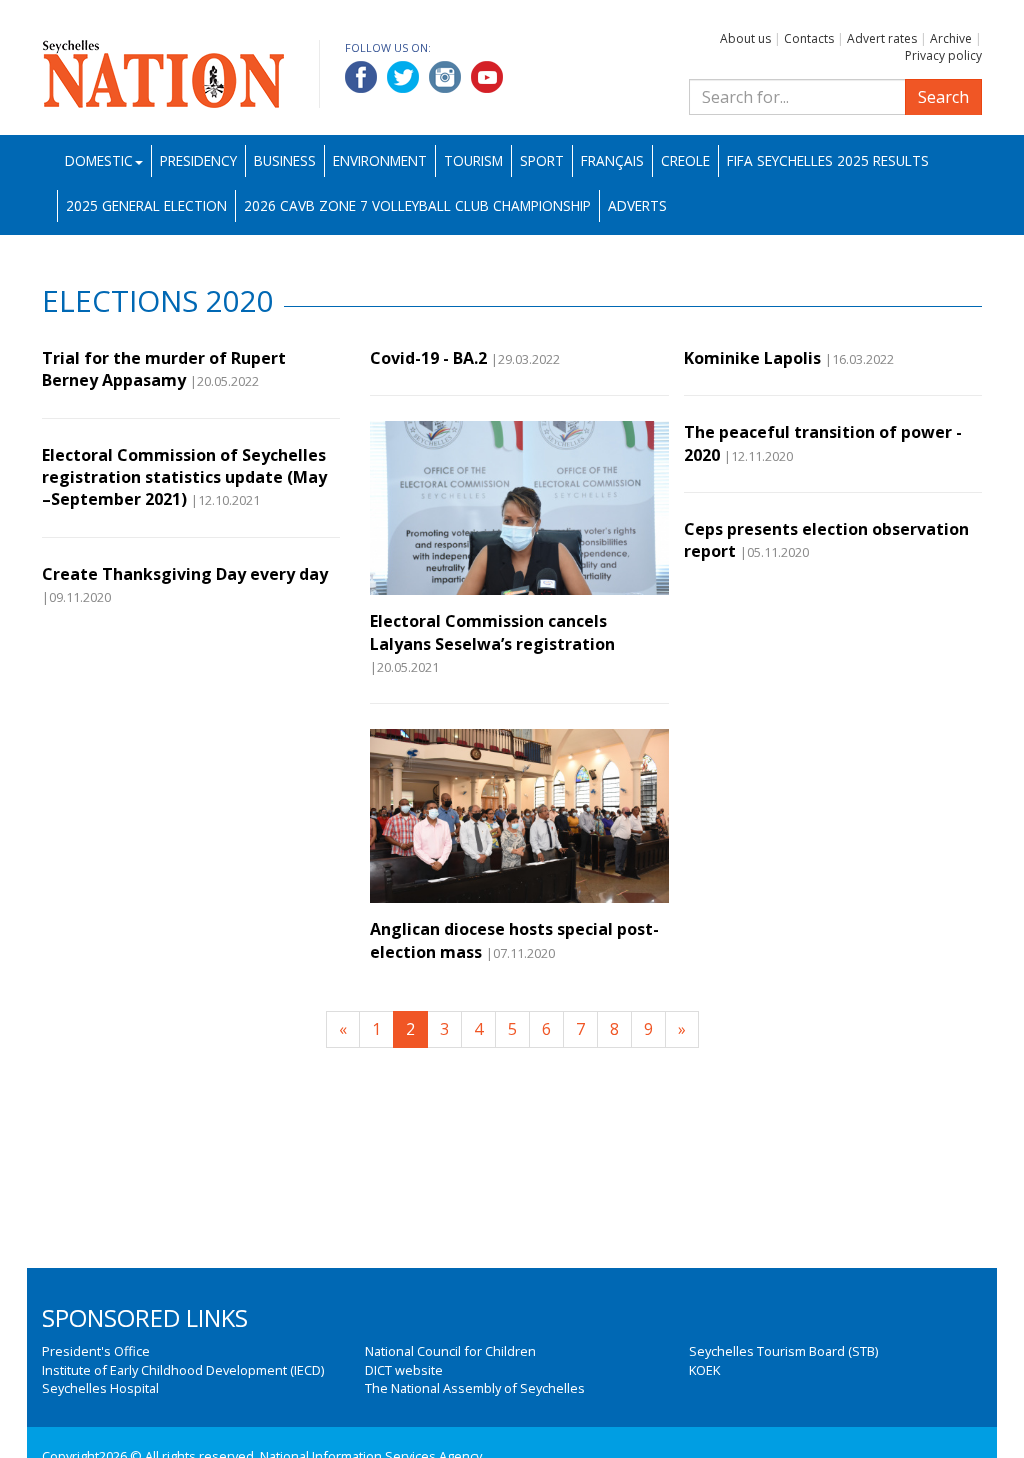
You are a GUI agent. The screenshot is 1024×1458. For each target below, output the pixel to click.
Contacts (809, 38)
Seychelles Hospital (100, 1388)
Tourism (473, 160)
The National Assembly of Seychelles (475, 1388)
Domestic (99, 160)
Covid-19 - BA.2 (428, 358)
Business (285, 160)
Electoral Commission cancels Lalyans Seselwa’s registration (492, 632)
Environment (380, 160)
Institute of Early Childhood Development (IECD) (183, 1370)
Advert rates (882, 38)
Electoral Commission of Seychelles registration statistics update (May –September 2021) (184, 477)
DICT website (404, 1370)
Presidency (198, 160)
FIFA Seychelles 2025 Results (828, 160)
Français (612, 160)
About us (745, 38)
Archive (951, 38)
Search (943, 97)
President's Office (96, 1351)
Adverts (637, 205)
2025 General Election (146, 205)
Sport (542, 160)
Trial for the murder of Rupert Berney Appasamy (164, 369)
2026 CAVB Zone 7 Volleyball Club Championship (417, 205)
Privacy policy (943, 55)
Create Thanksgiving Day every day (185, 574)
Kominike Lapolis (752, 358)
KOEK (704, 1370)
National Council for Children (450, 1351)
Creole (685, 160)
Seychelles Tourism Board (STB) (783, 1351)
